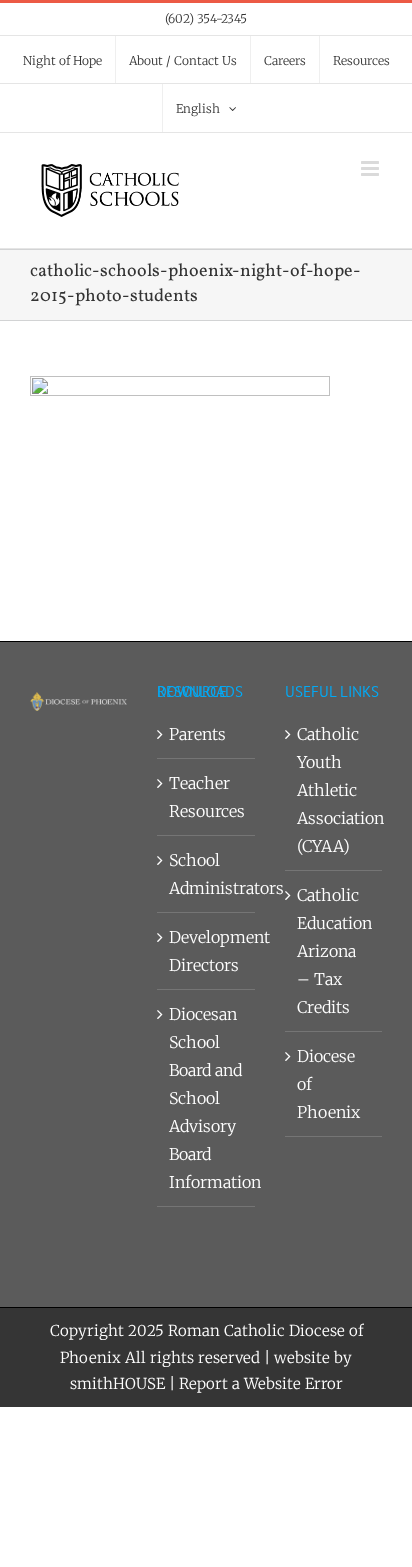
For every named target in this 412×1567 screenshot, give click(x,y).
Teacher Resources (206, 797)
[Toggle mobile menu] (371, 168)
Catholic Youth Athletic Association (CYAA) (334, 790)
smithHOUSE (117, 1383)
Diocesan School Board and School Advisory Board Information (206, 1098)
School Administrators (206, 874)
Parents (197, 734)
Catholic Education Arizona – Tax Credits (334, 951)
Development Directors (206, 951)
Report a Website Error (261, 1383)
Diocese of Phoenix (328, 1084)
